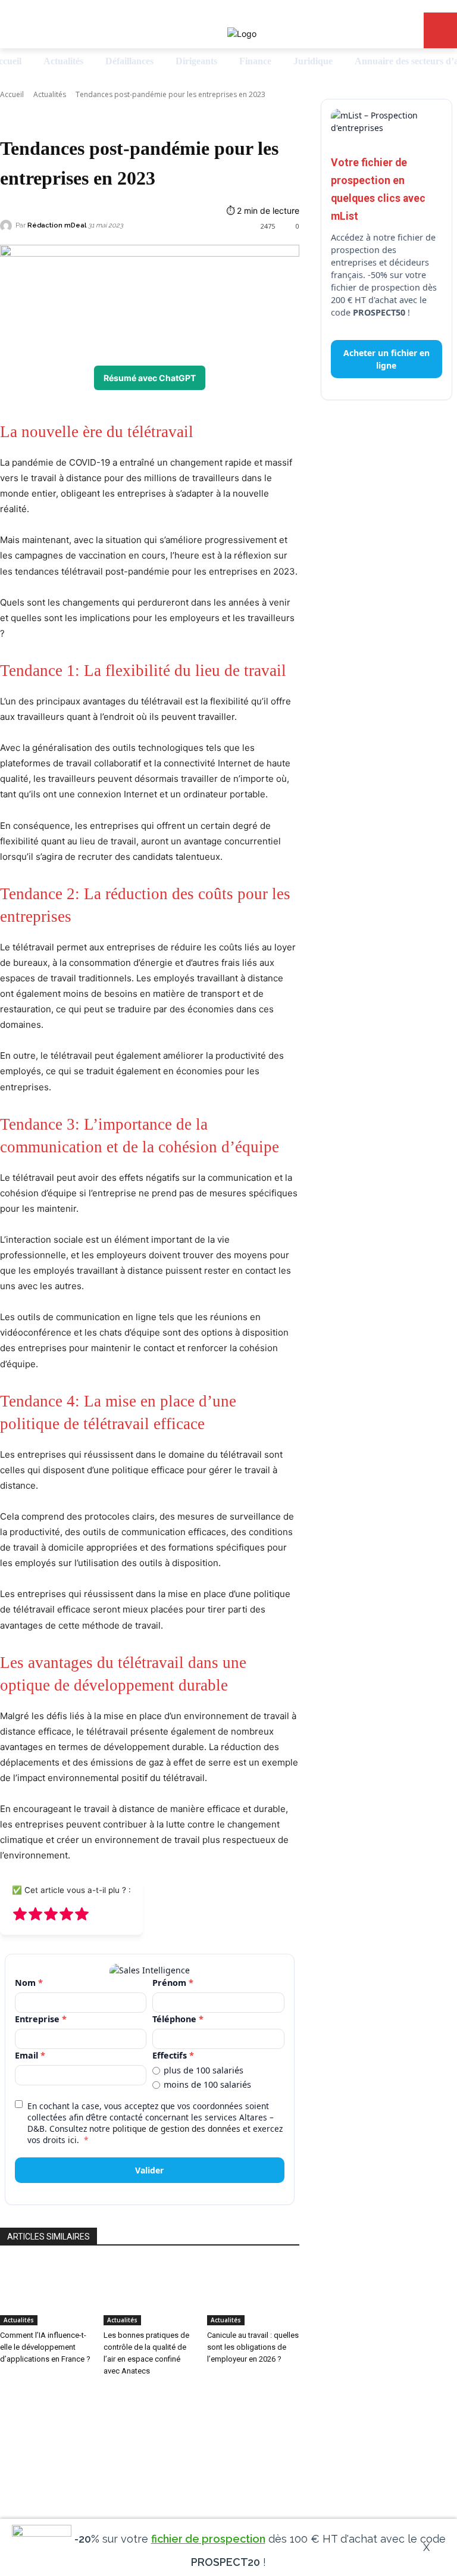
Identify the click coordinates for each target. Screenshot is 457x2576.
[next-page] (10, 2395)
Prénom (173, 1983)
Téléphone (178, 2019)
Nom (29, 1983)
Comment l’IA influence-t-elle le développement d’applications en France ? (45, 2347)
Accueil (12, 94)
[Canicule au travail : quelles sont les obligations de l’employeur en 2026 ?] (253, 2293)
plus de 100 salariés (204, 2070)
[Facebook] (228, 2471)
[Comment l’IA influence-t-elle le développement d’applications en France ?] (46, 2293)
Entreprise (41, 2019)
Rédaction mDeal (57, 225)
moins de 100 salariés (207, 2085)
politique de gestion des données (176, 2129)
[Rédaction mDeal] (8, 226)
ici (72, 2140)
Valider (149, 2170)
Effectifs (173, 2055)
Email (30, 2055)
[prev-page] (3, 2395)
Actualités (50, 94)
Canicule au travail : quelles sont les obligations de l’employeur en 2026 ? (253, 2347)
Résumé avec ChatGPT (150, 378)
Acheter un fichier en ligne (386, 359)
